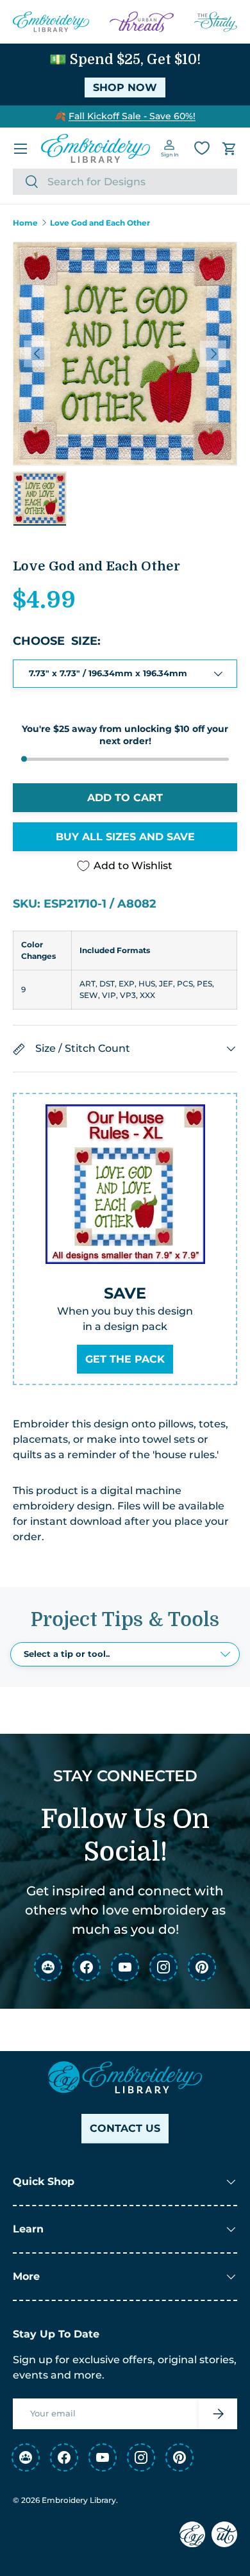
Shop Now (125, 87)
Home (25, 223)
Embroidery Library (79, 2500)
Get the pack (125, 1359)
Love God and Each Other (100, 223)
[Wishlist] (202, 148)
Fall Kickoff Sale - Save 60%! (132, 116)
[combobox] (125, 182)
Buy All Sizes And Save (125, 837)
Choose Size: (57, 641)
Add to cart (125, 798)
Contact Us (125, 2128)
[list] (125, 354)
